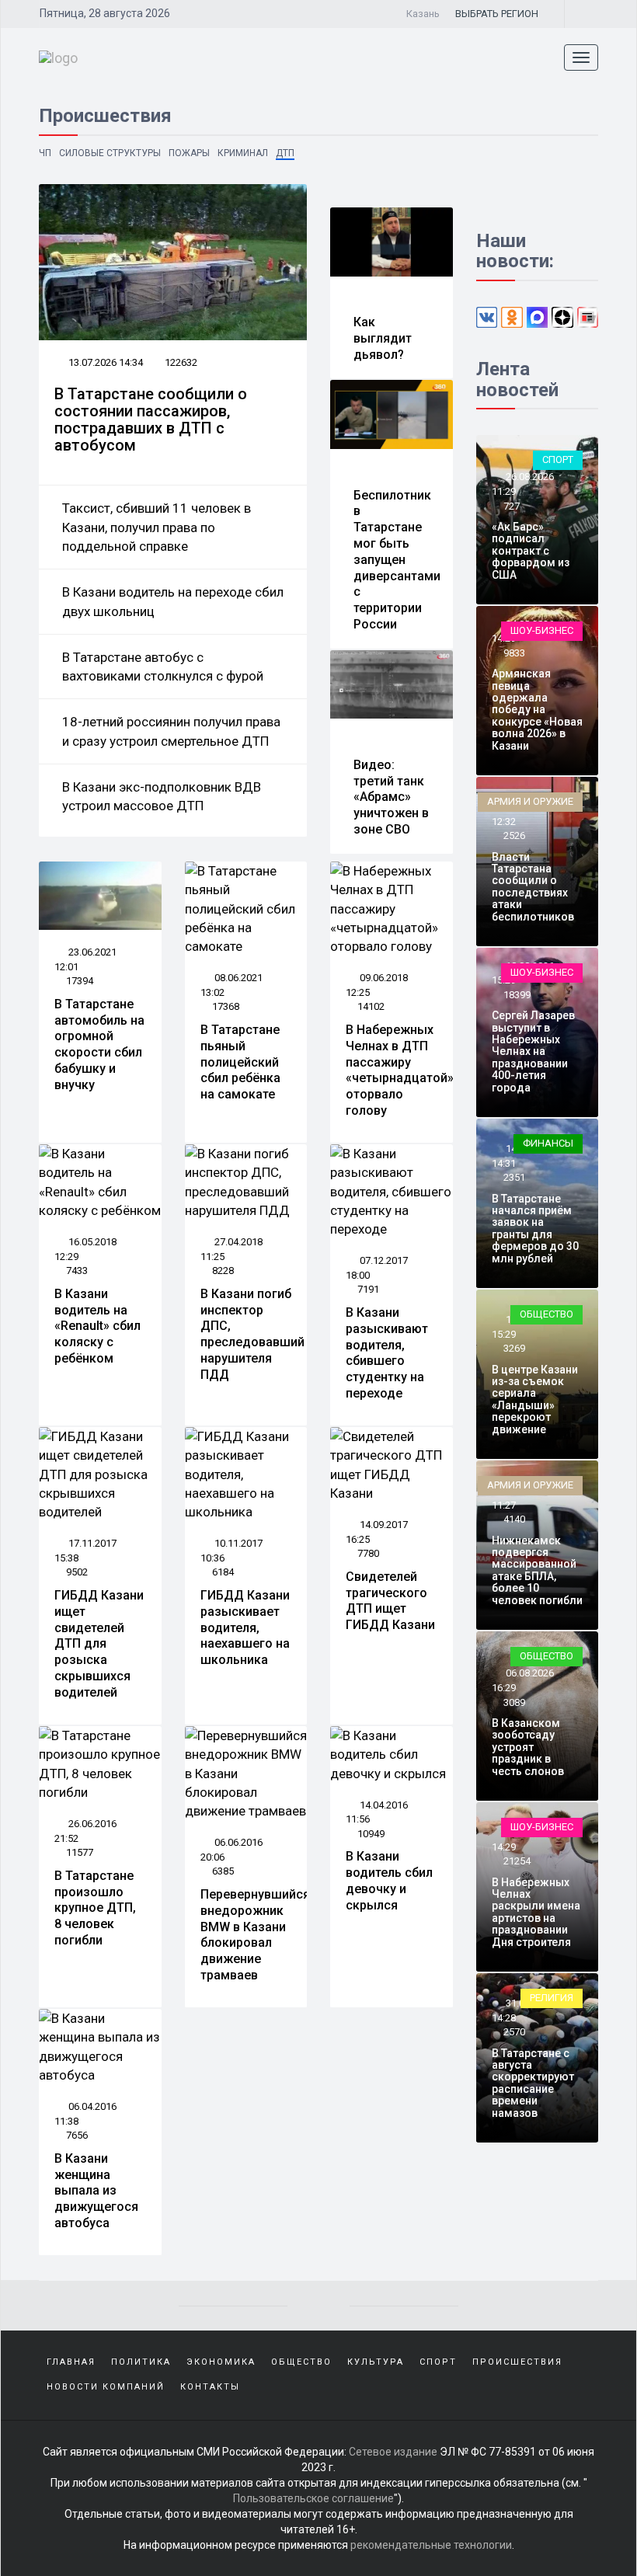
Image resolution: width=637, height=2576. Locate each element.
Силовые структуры (110, 153)
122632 (181, 362)
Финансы (548, 1143)
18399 (517, 995)
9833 (514, 653)
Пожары (189, 153)
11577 (80, 1852)
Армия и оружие (530, 801)
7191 (368, 1289)
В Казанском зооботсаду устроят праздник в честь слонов (528, 1747)
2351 (514, 1177)
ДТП (285, 153)
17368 (226, 1006)
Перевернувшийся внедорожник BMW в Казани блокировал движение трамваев (255, 1935)
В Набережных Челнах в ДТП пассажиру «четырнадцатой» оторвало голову (400, 1070)
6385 (223, 1871)
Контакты (210, 2387)
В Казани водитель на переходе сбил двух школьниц (173, 601)
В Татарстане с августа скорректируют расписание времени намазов (533, 2083)
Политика (141, 2362)
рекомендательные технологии (431, 2545)
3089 (514, 1702)
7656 (77, 2135)
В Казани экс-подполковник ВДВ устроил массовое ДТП (162, 796)
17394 (80, 981)
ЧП (45, 153)
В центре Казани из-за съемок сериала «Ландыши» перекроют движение (535, 1399)
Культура (376, 2362)
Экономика (221, 2362)
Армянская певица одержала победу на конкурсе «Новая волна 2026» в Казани (537, 709)
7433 (77, 1271)
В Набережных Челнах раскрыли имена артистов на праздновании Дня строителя (536, 1912)
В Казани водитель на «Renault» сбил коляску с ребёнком (97, 1326)
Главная (71, 2362)
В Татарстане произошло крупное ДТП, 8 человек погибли (95, 1908)
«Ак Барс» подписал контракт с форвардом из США (531, 551)
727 (512, 506)
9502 (77, 1572)
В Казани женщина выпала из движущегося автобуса (96, 2191)
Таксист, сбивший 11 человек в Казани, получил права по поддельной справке (157, 527)
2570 (514, 2032)
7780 (368, 1553)
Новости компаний (106, 2387)
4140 (514, 1519)
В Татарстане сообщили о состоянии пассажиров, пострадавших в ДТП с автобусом (151, 419)
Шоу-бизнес (542, 630)
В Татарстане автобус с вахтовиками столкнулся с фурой (163, 667)
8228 (223, 1271)
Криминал (243, 153)
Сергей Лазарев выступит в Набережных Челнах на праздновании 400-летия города (533, 1051)
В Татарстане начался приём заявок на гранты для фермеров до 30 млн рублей (535, 1229)
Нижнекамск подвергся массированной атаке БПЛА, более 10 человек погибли (537, 1570)
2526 (514, 835)
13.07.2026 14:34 (104, 362)
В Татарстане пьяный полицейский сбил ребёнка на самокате (240, 1062)
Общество (546, 1314)
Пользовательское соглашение (313, 2498)
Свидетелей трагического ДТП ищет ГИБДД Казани (390, 1601)
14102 (371, 1006)
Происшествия (517, 2362)
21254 (517, 1861)
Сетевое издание (393, 2452)
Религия (552, 1998)
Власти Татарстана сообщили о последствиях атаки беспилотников (533, 887)
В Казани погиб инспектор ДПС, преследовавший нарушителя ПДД (252, 1334)
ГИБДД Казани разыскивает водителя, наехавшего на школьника (245, 1627)
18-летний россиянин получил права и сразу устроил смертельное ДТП (171, 731)
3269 (514, 1348)
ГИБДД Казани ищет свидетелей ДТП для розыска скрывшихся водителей (99, 1644)
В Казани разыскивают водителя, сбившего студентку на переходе (387, 1353)
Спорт (558, 460)
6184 (223, 1572)
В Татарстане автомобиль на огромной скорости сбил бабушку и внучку (99, 1044)
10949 (371, 1834)
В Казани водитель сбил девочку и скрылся (389, 1880)
